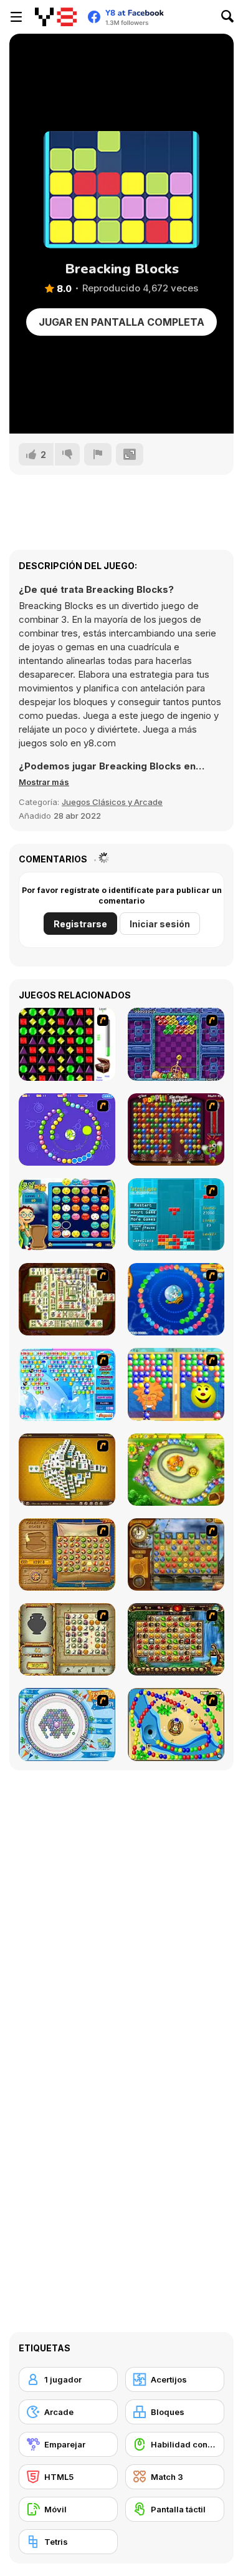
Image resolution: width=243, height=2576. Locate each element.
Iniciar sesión (160, 924)
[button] (44, 782)
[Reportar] (98, 454)
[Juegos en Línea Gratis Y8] (56, 17)
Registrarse (80, 924)
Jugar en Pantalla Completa (121, 322)
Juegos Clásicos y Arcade (112, 802)
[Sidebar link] (16, 17)
